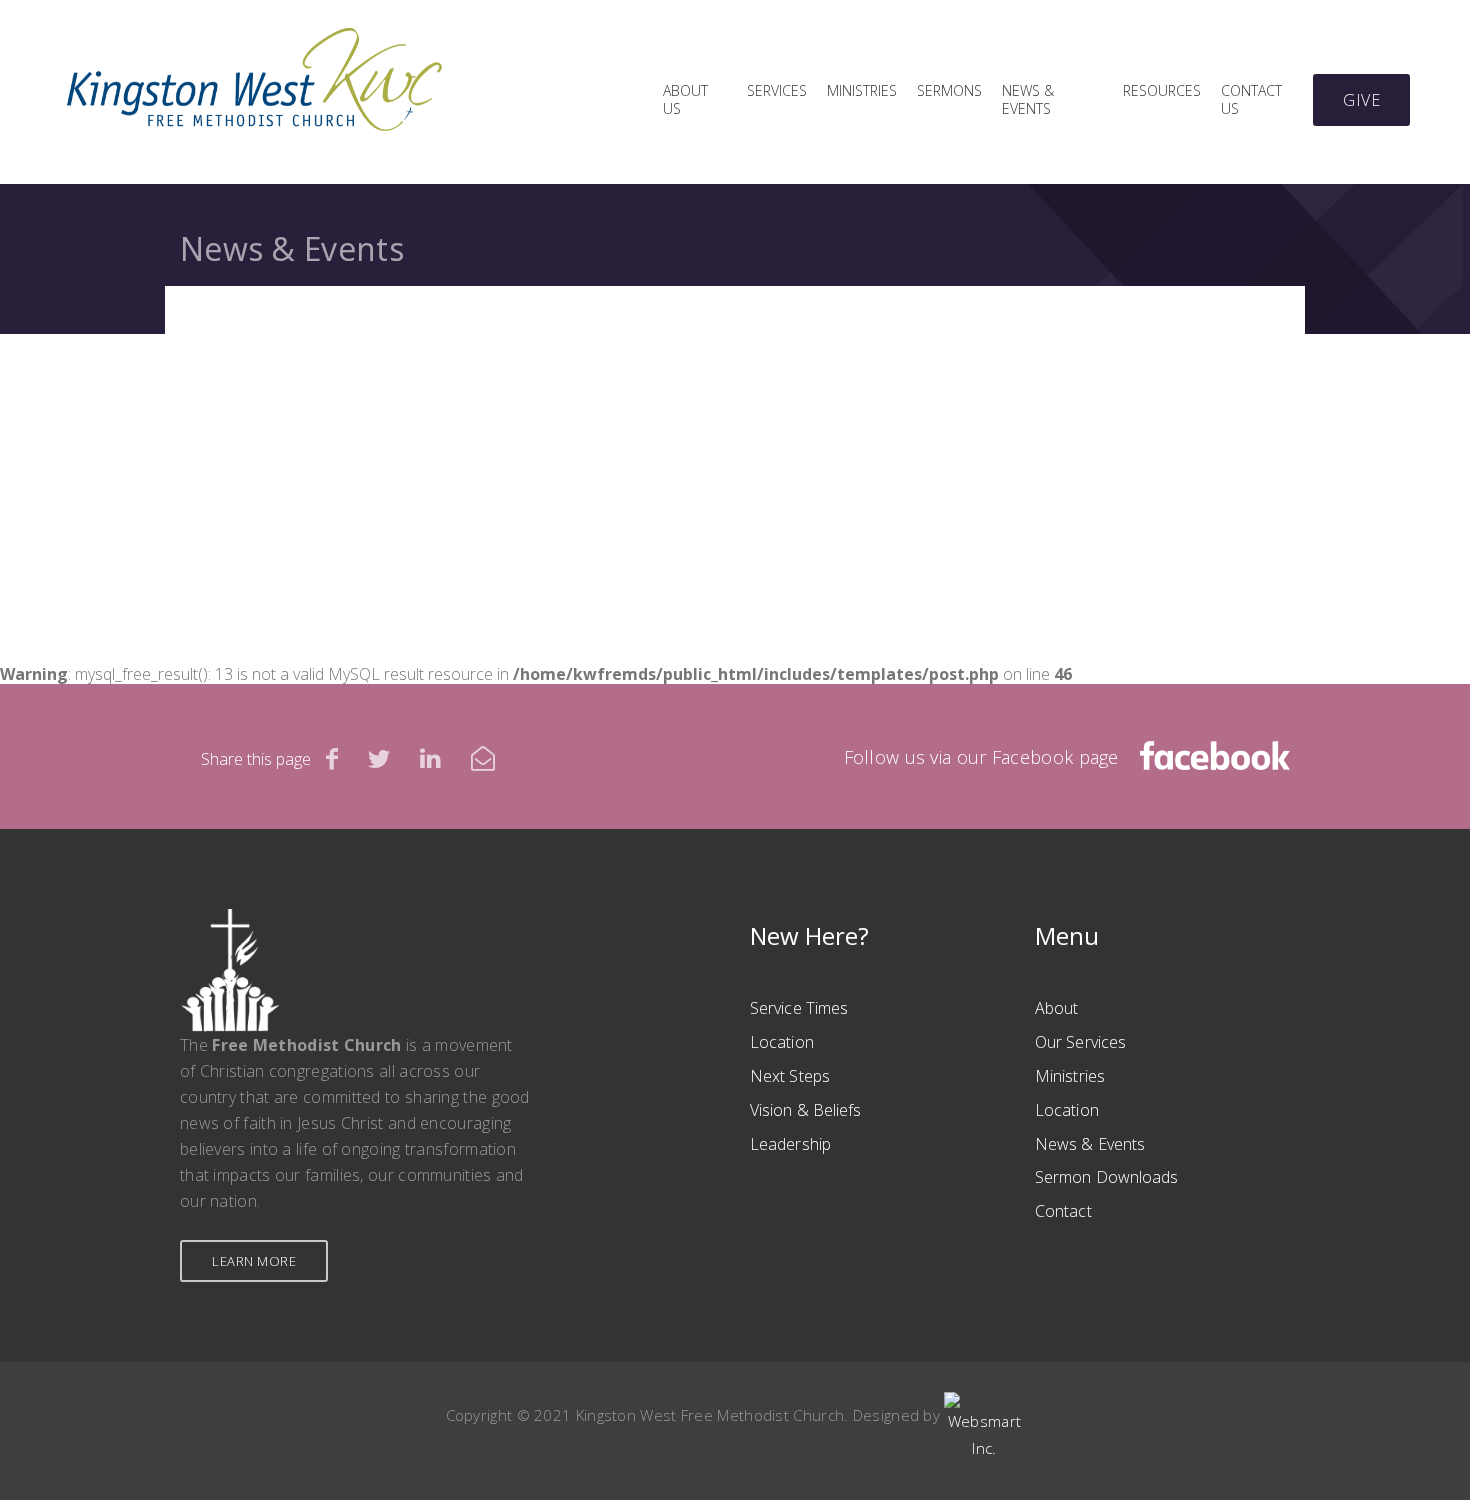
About (1057, 1008)
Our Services (1080, 1042)
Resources (1162, 91)
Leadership (790, 1144)
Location (782, 1042)
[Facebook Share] (332, 758)
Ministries (862, 91)
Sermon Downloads (1107, 1177)
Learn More (254, 1261)
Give (1361, 100)
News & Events (1028, 100)
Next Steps (790, 1076)
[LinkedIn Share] (430, 758)
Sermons (949, 91)
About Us (685, 100)
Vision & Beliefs (806, 1110)
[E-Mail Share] (483, 758)
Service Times (799, 1008)
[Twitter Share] (379, 758)
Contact (1063, 1211)
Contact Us (1251, 100)
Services (777, 91)
